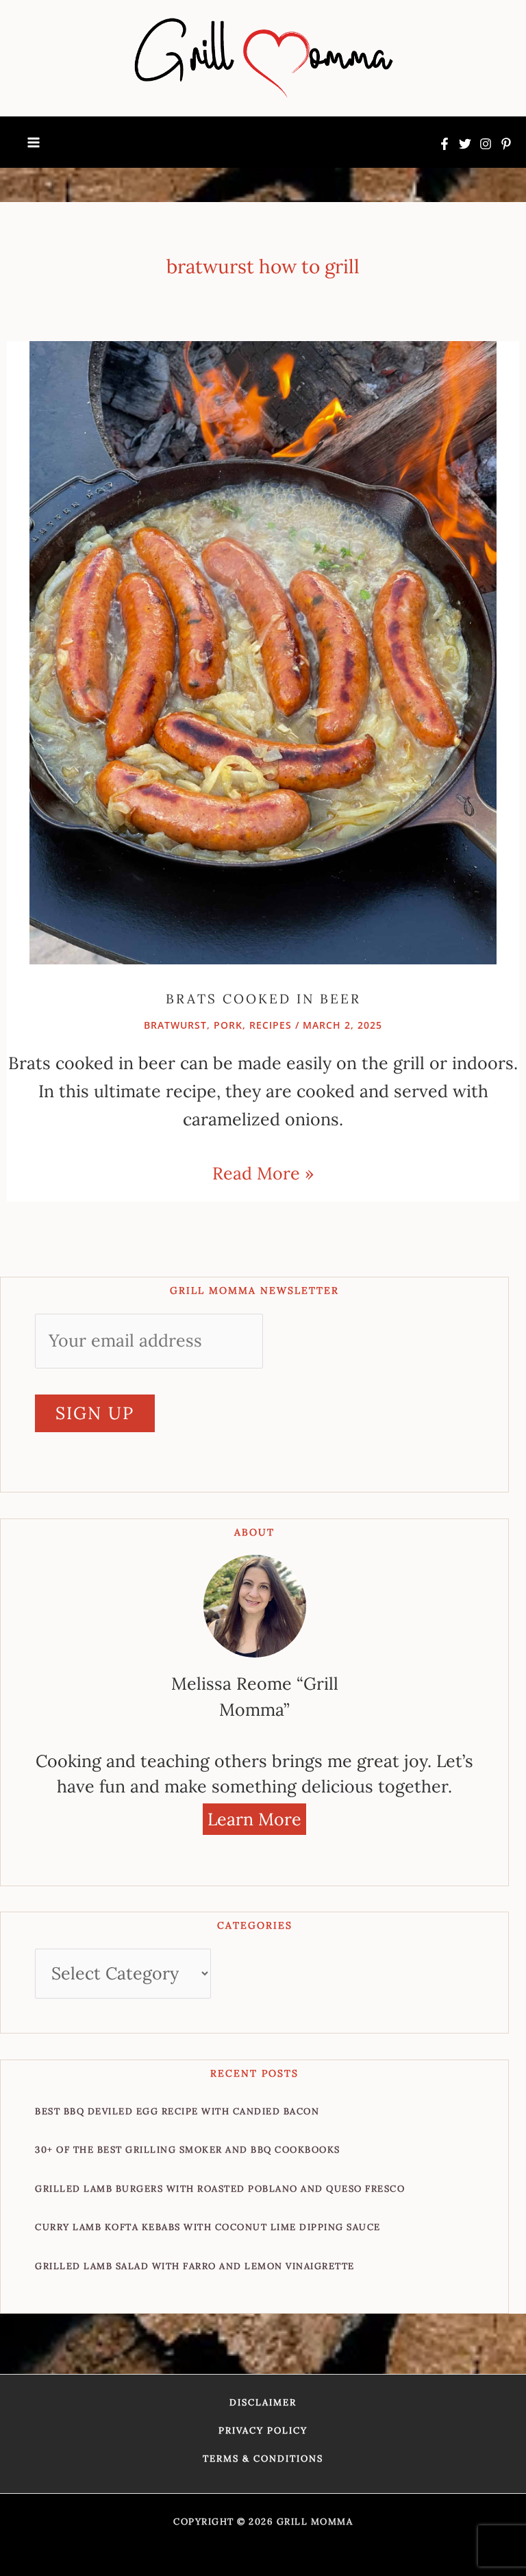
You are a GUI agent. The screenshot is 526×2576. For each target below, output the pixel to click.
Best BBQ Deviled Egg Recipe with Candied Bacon (177, 2111)
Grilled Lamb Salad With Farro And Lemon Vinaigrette (195, 2266)
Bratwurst (175, 1025)
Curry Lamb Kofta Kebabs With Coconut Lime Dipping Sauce (208, 2227)
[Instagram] (486, 144)
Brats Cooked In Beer (263, 999)
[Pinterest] (506, 144)
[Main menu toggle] (34, 142)
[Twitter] (465, 144)
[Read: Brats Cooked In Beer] (263, 651)
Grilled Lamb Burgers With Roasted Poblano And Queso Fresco (220, 2189)
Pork (228, 1025)
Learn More (254, 1819)
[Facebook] (444, 144)
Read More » (263, 1172)
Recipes (271, 1025)
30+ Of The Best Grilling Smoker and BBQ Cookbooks (188, 2150)
